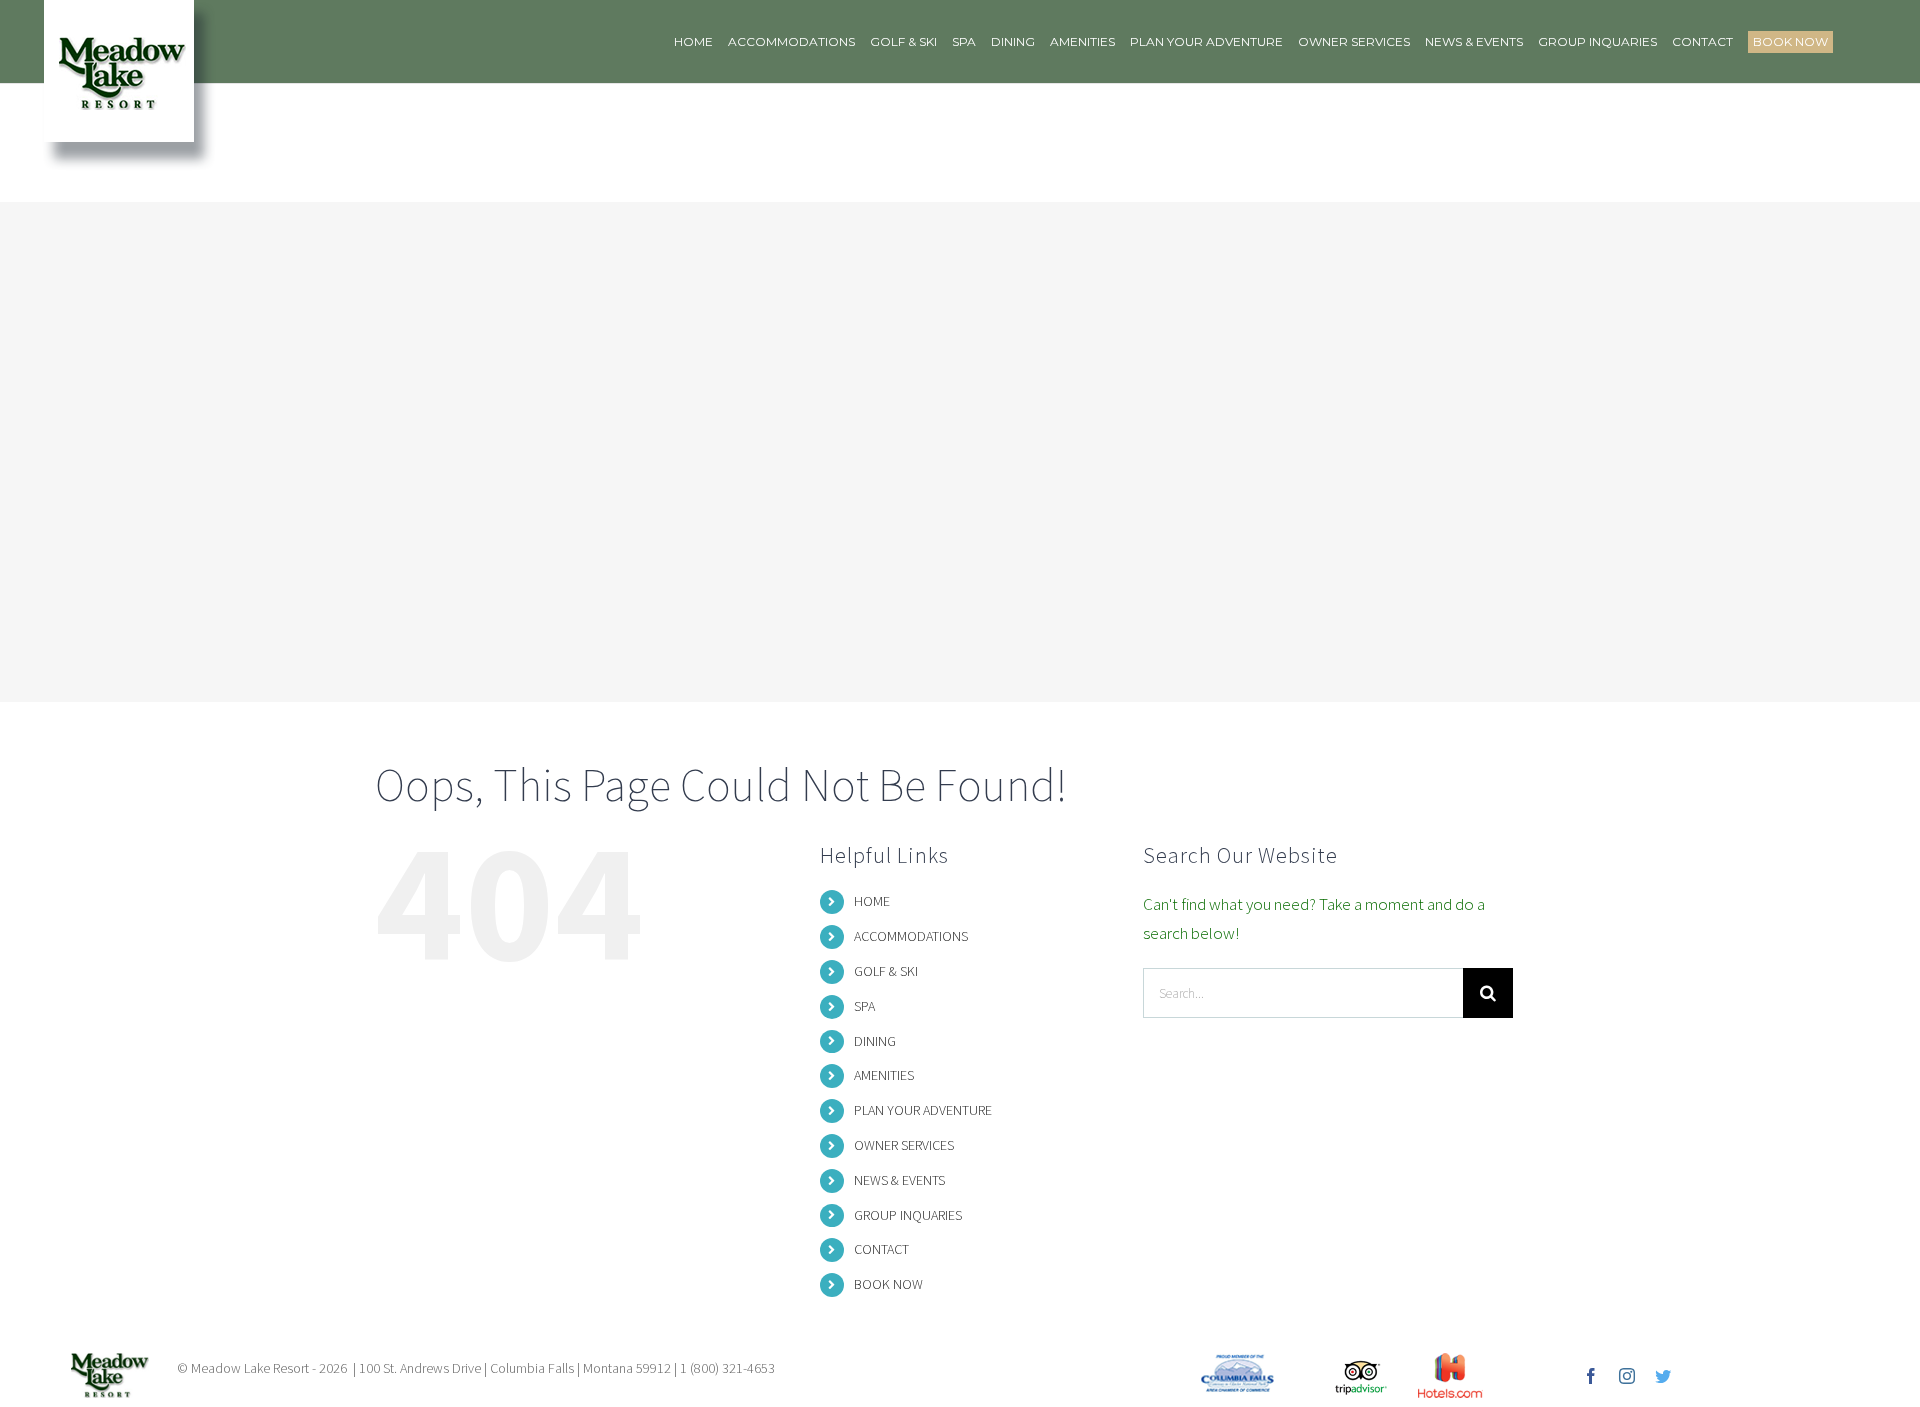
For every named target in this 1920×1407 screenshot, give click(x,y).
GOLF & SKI (886, 971)
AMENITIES (884, 1075)
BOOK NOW (888, 1284)
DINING (875, 1041)
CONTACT (881, 1249)
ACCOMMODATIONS (911, 936)
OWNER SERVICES (904, 1145)
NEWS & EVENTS (899, 1180)
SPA (864, 1006)
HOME (872, 901)
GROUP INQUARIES (908, 1215)
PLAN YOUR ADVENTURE (923, 1110)
